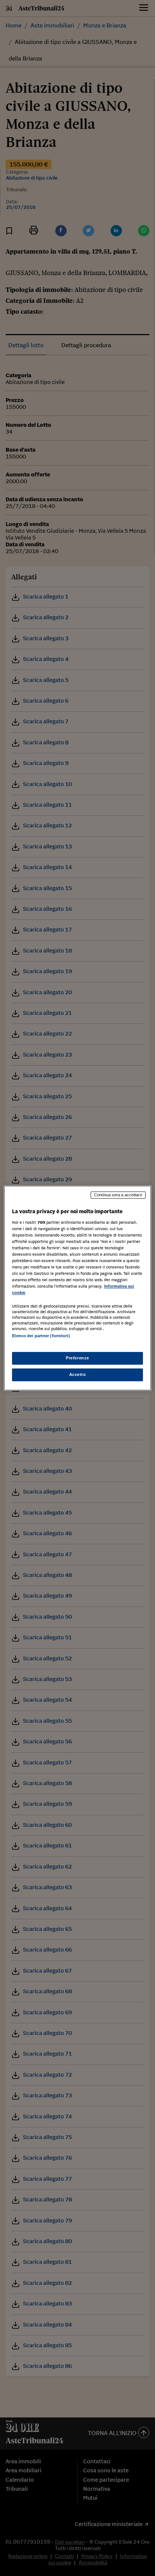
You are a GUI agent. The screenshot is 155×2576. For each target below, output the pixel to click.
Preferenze (77, 1358)
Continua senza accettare (118, 1195)
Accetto (78, 1374)
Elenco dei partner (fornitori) (41, 1336)
